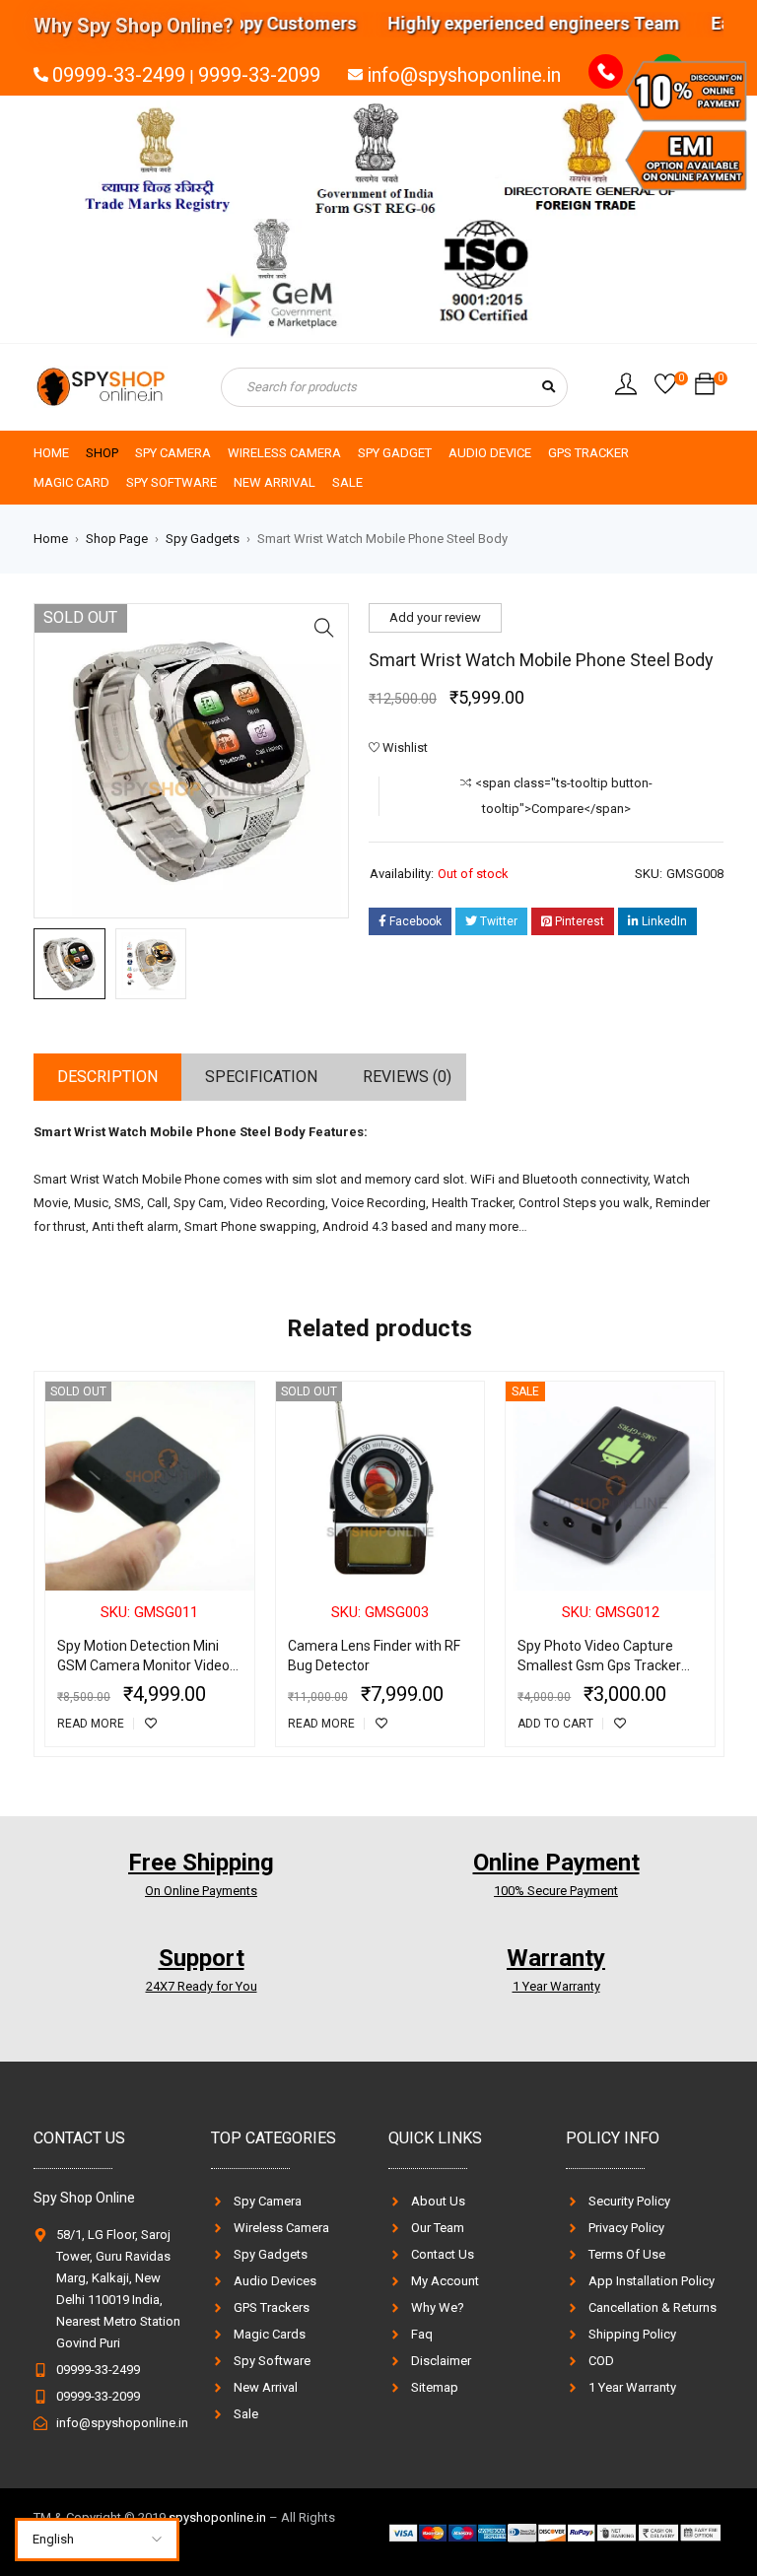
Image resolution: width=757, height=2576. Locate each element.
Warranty (556, 1958)
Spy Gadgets (203, 539)
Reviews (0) (407, 1077)
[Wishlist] (665, 389)
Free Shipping (201, 1863)
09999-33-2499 (119, 75)
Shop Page (117, 539)
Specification (261, 1077)
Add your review (435, 617)
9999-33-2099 (259, 75)
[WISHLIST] (151, 1724)
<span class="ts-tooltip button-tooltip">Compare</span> (564, 796)
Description (107, 1077)
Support (202, 1958)
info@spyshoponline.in (464, 75)
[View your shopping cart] (705, 389)
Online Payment (556, 1863)
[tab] (107, 1077)
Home (51, 539)
